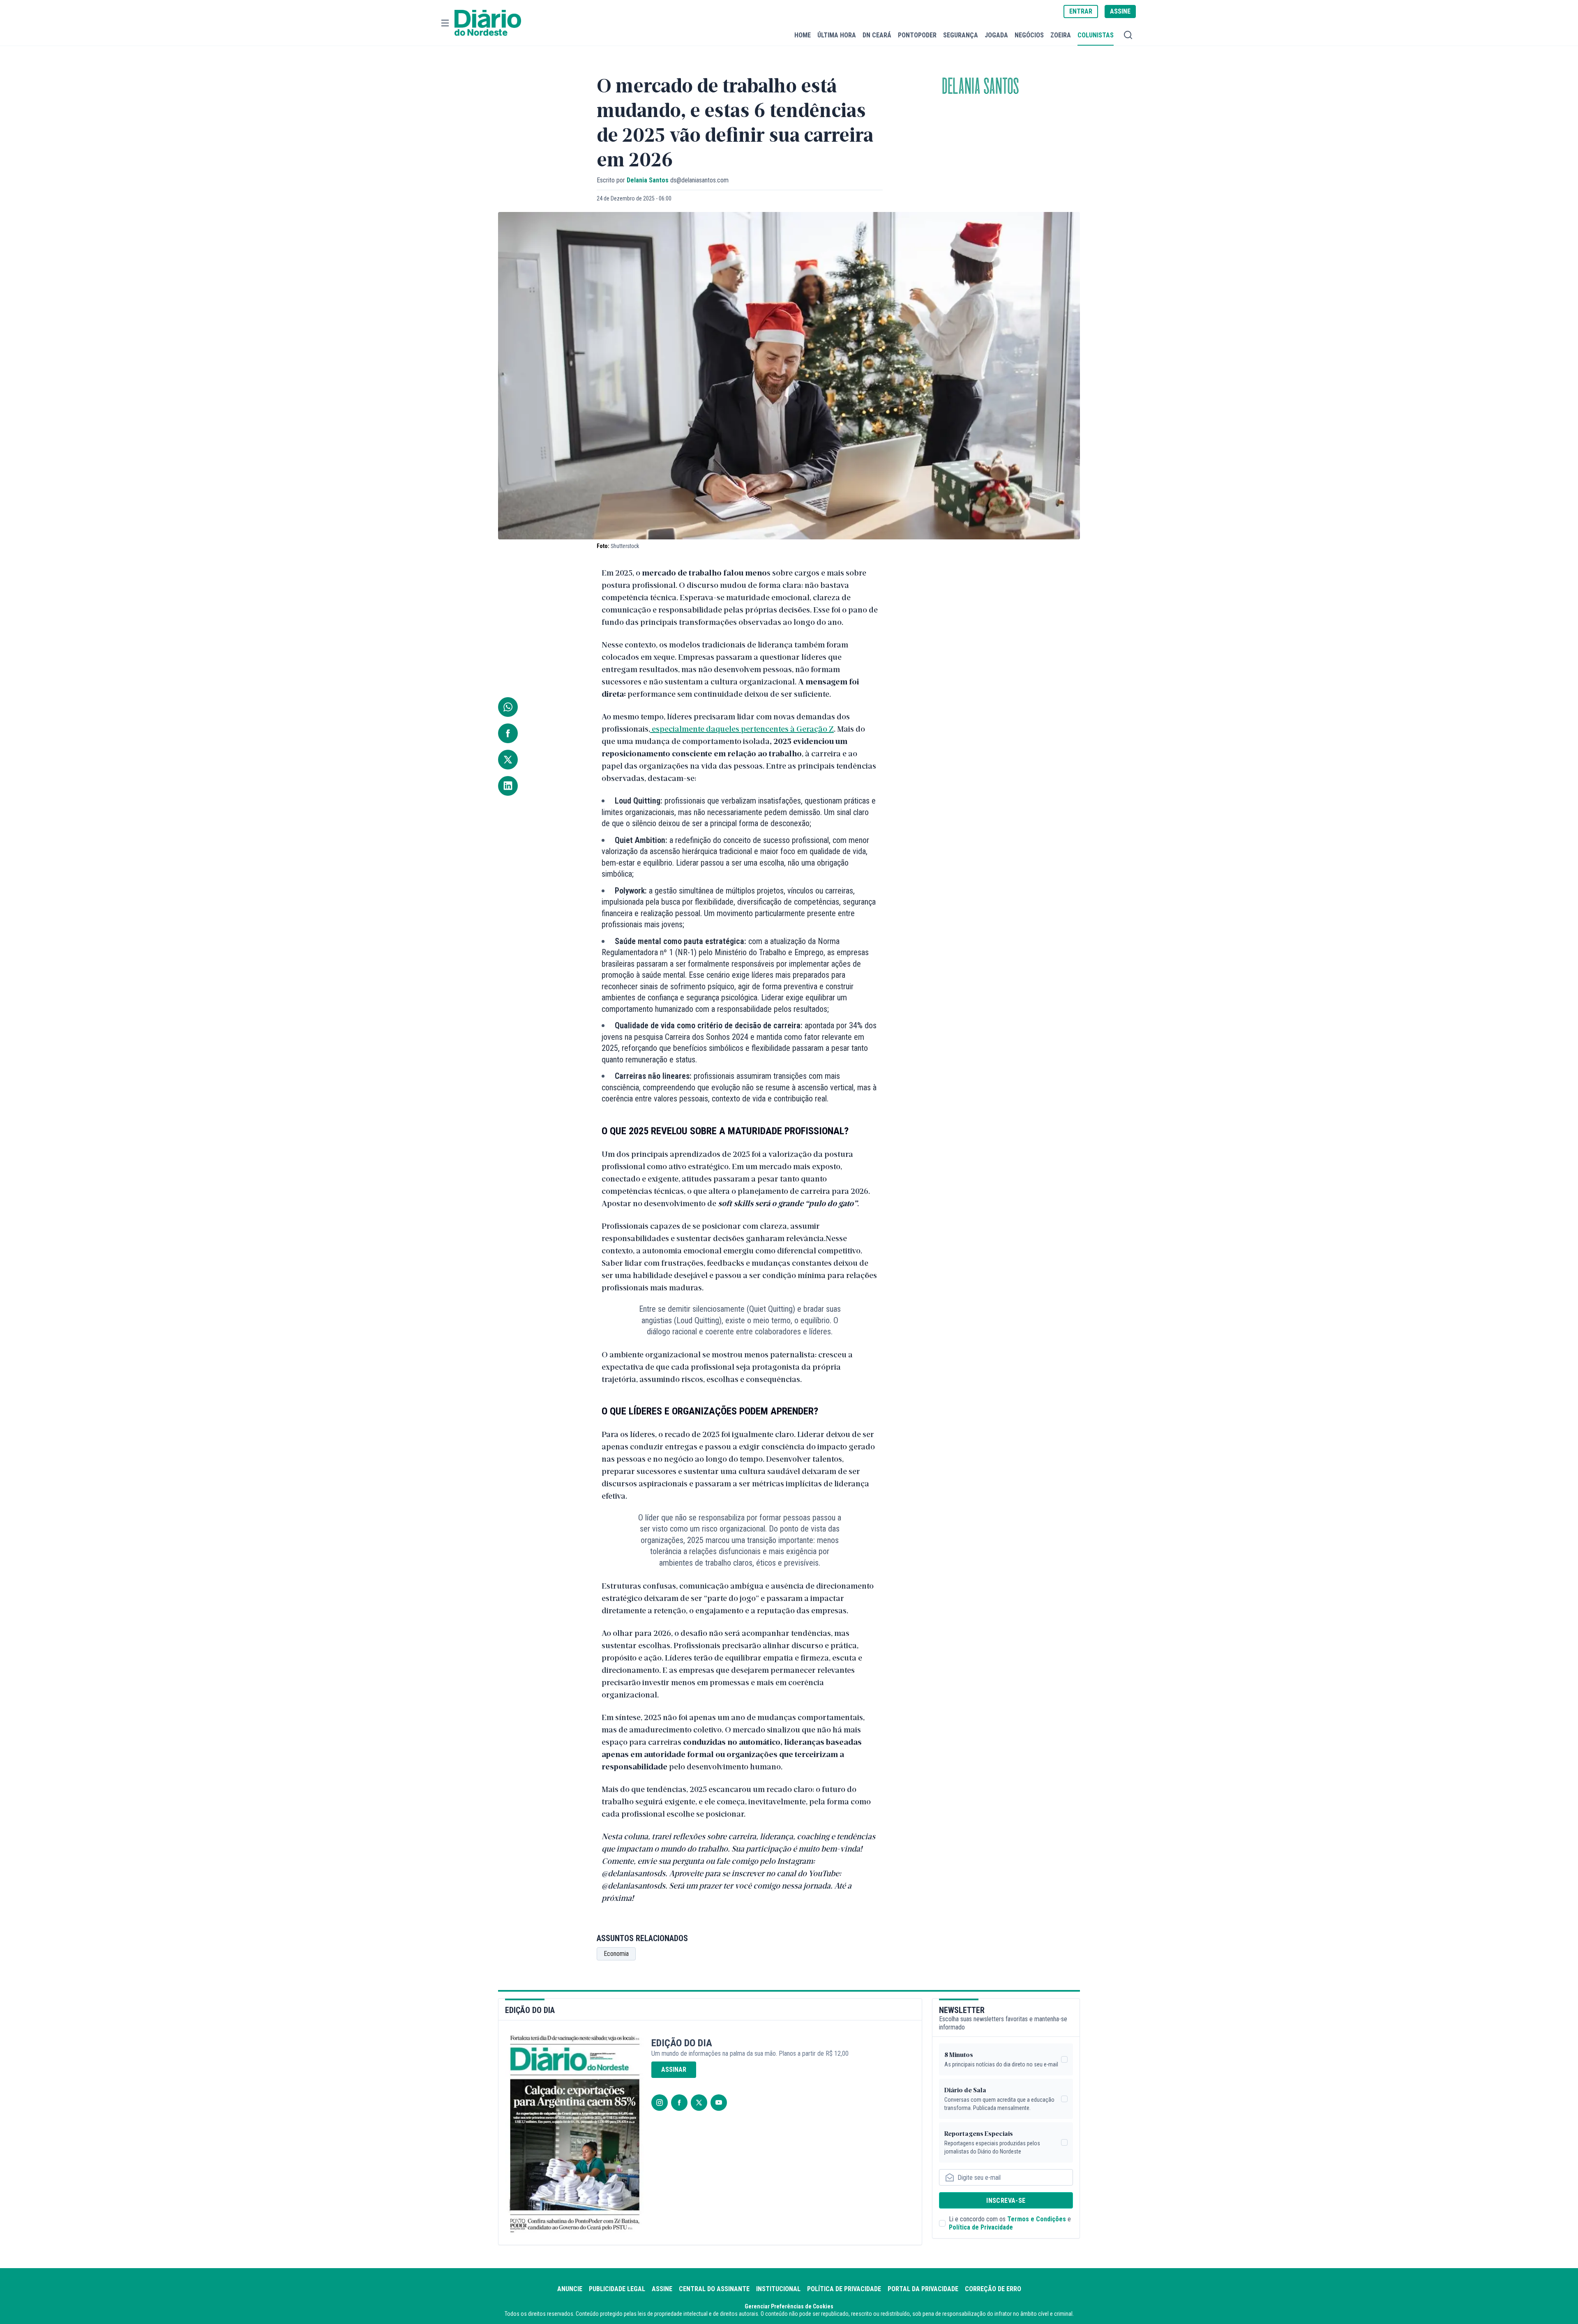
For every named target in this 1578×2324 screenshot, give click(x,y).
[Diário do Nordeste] (488, 23)
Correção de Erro (993, 2289)
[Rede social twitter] (699, 2103)
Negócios (1029, 35)
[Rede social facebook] (679, 2103)
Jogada (996, 35)
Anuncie (570, 2289)
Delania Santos (980, 87)
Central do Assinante (714, 2289)
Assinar (674, 2069)
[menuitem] (803, 35)
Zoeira (1061, 35)
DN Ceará (877, 35)
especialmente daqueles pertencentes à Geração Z (742, 728)
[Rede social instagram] (660, 2103)
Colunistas (1096, 35)
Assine (662, 2289)
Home (803, 35)
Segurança (961, 35)
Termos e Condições (1037, 2219)
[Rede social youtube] (719, 2103)
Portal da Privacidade (923, 2289)
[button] (445, 23)
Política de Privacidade (981, 2227)
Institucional (778, 2289)
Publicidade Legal (617, 2289)
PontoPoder (917, 35)
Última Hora (837, 35)
